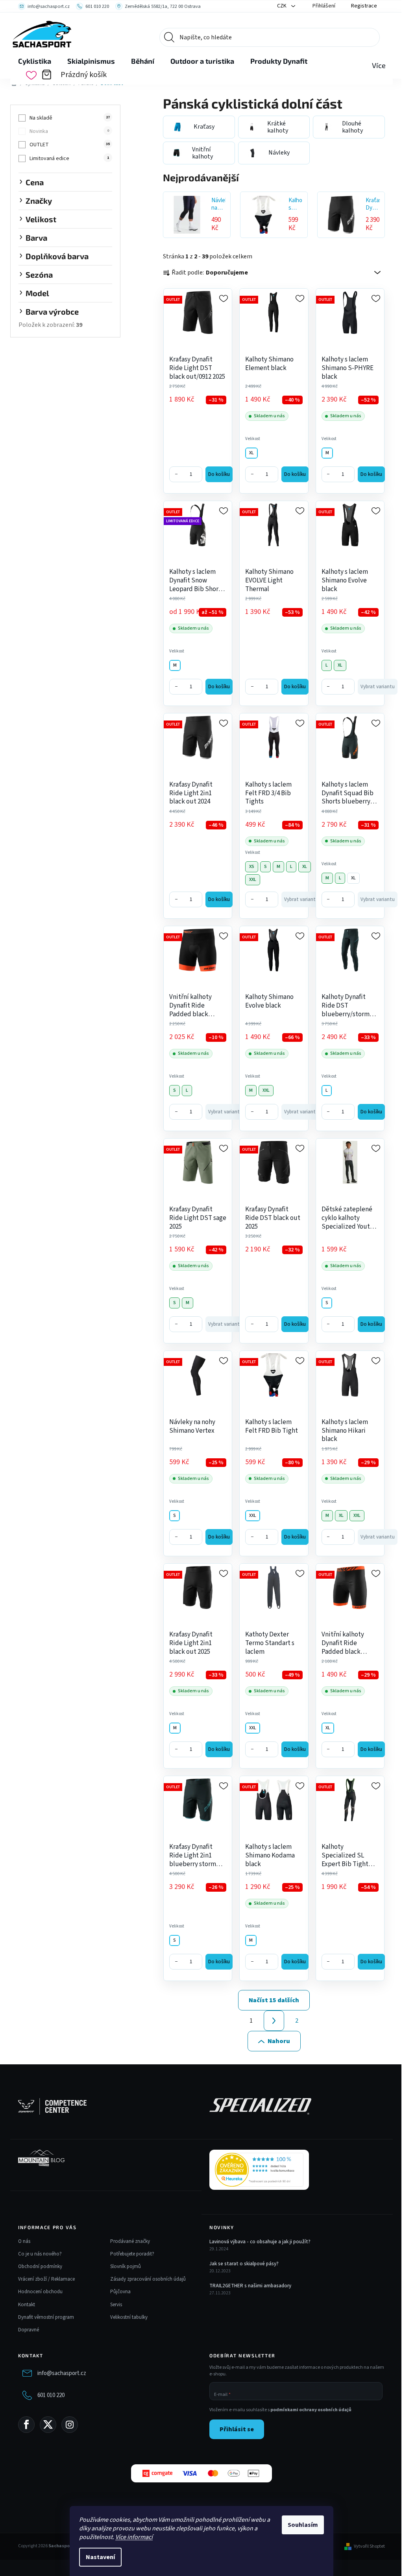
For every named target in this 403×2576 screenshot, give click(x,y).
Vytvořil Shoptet (369, 2547)
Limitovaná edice (69, 158)
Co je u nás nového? (40, 2254)
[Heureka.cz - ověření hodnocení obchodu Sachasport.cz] (259, 2170)
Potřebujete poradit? (132, 2254)
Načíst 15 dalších (274, 2000)
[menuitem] (35, 61)
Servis (116, 2305)
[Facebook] (26, 2425)
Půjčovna (120, 2292)
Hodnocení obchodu (40, 2292)
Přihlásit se (237, 2429)
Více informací (134, 2537)
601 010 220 (51, 2395)
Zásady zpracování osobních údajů (148, 2279)
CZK (282, 6)
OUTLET (70, 145)
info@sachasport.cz (62, 2373)
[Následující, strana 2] (274, 2021)
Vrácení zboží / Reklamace (46, 2279)
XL (251, 453)
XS (252, 867)
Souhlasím (303, 2525)
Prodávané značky (130, 2241)
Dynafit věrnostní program (46, 2317)
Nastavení (100, 2557)
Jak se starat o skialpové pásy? (244, 2264)
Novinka (69, 131)
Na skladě (70, 118)
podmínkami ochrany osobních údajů (311, 2410)
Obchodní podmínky (40, 2266)
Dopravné (29, 2330)
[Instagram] (70, 2425)
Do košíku (219, 474)
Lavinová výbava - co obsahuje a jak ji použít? (260, 2242)
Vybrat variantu (378, 687)
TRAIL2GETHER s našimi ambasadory (250, 2286)
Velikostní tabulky (129, 2317)
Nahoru (279, 2041)
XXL (253, 880)
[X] (48, 2425)
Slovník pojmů (126, 2266)
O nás (24, 2241)
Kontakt (27, 2305)
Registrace (364, 6)
